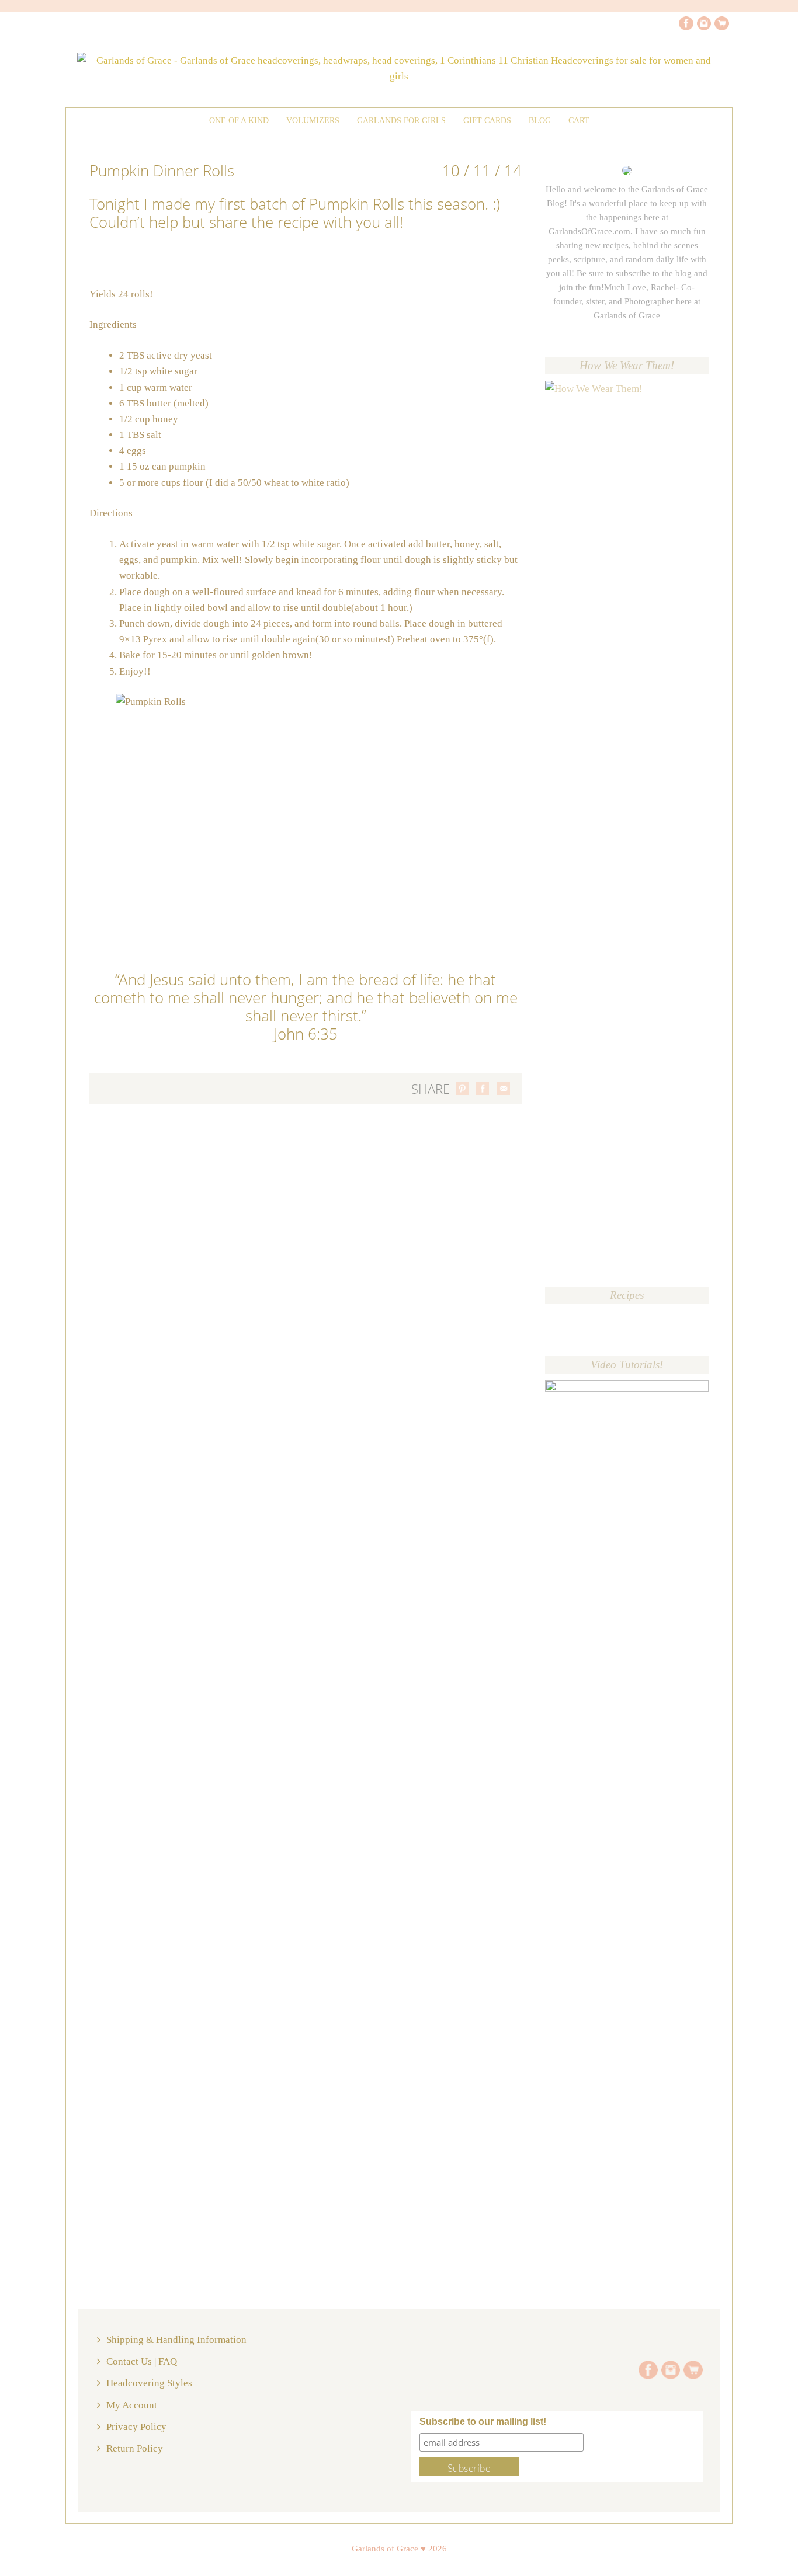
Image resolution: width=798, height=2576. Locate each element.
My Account (132, 2405)
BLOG (540, 121)
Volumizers (313, 121)
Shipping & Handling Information (176, 2340)
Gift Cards (487, 121)
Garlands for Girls (401, 121)
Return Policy (135, 2448)
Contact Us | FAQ (142, 2361)
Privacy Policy (136, 2427)
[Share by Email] (504, 1089)
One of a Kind (239, 121)
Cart (579, 121)
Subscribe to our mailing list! (483, 2422)
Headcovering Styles (149, 2383)
